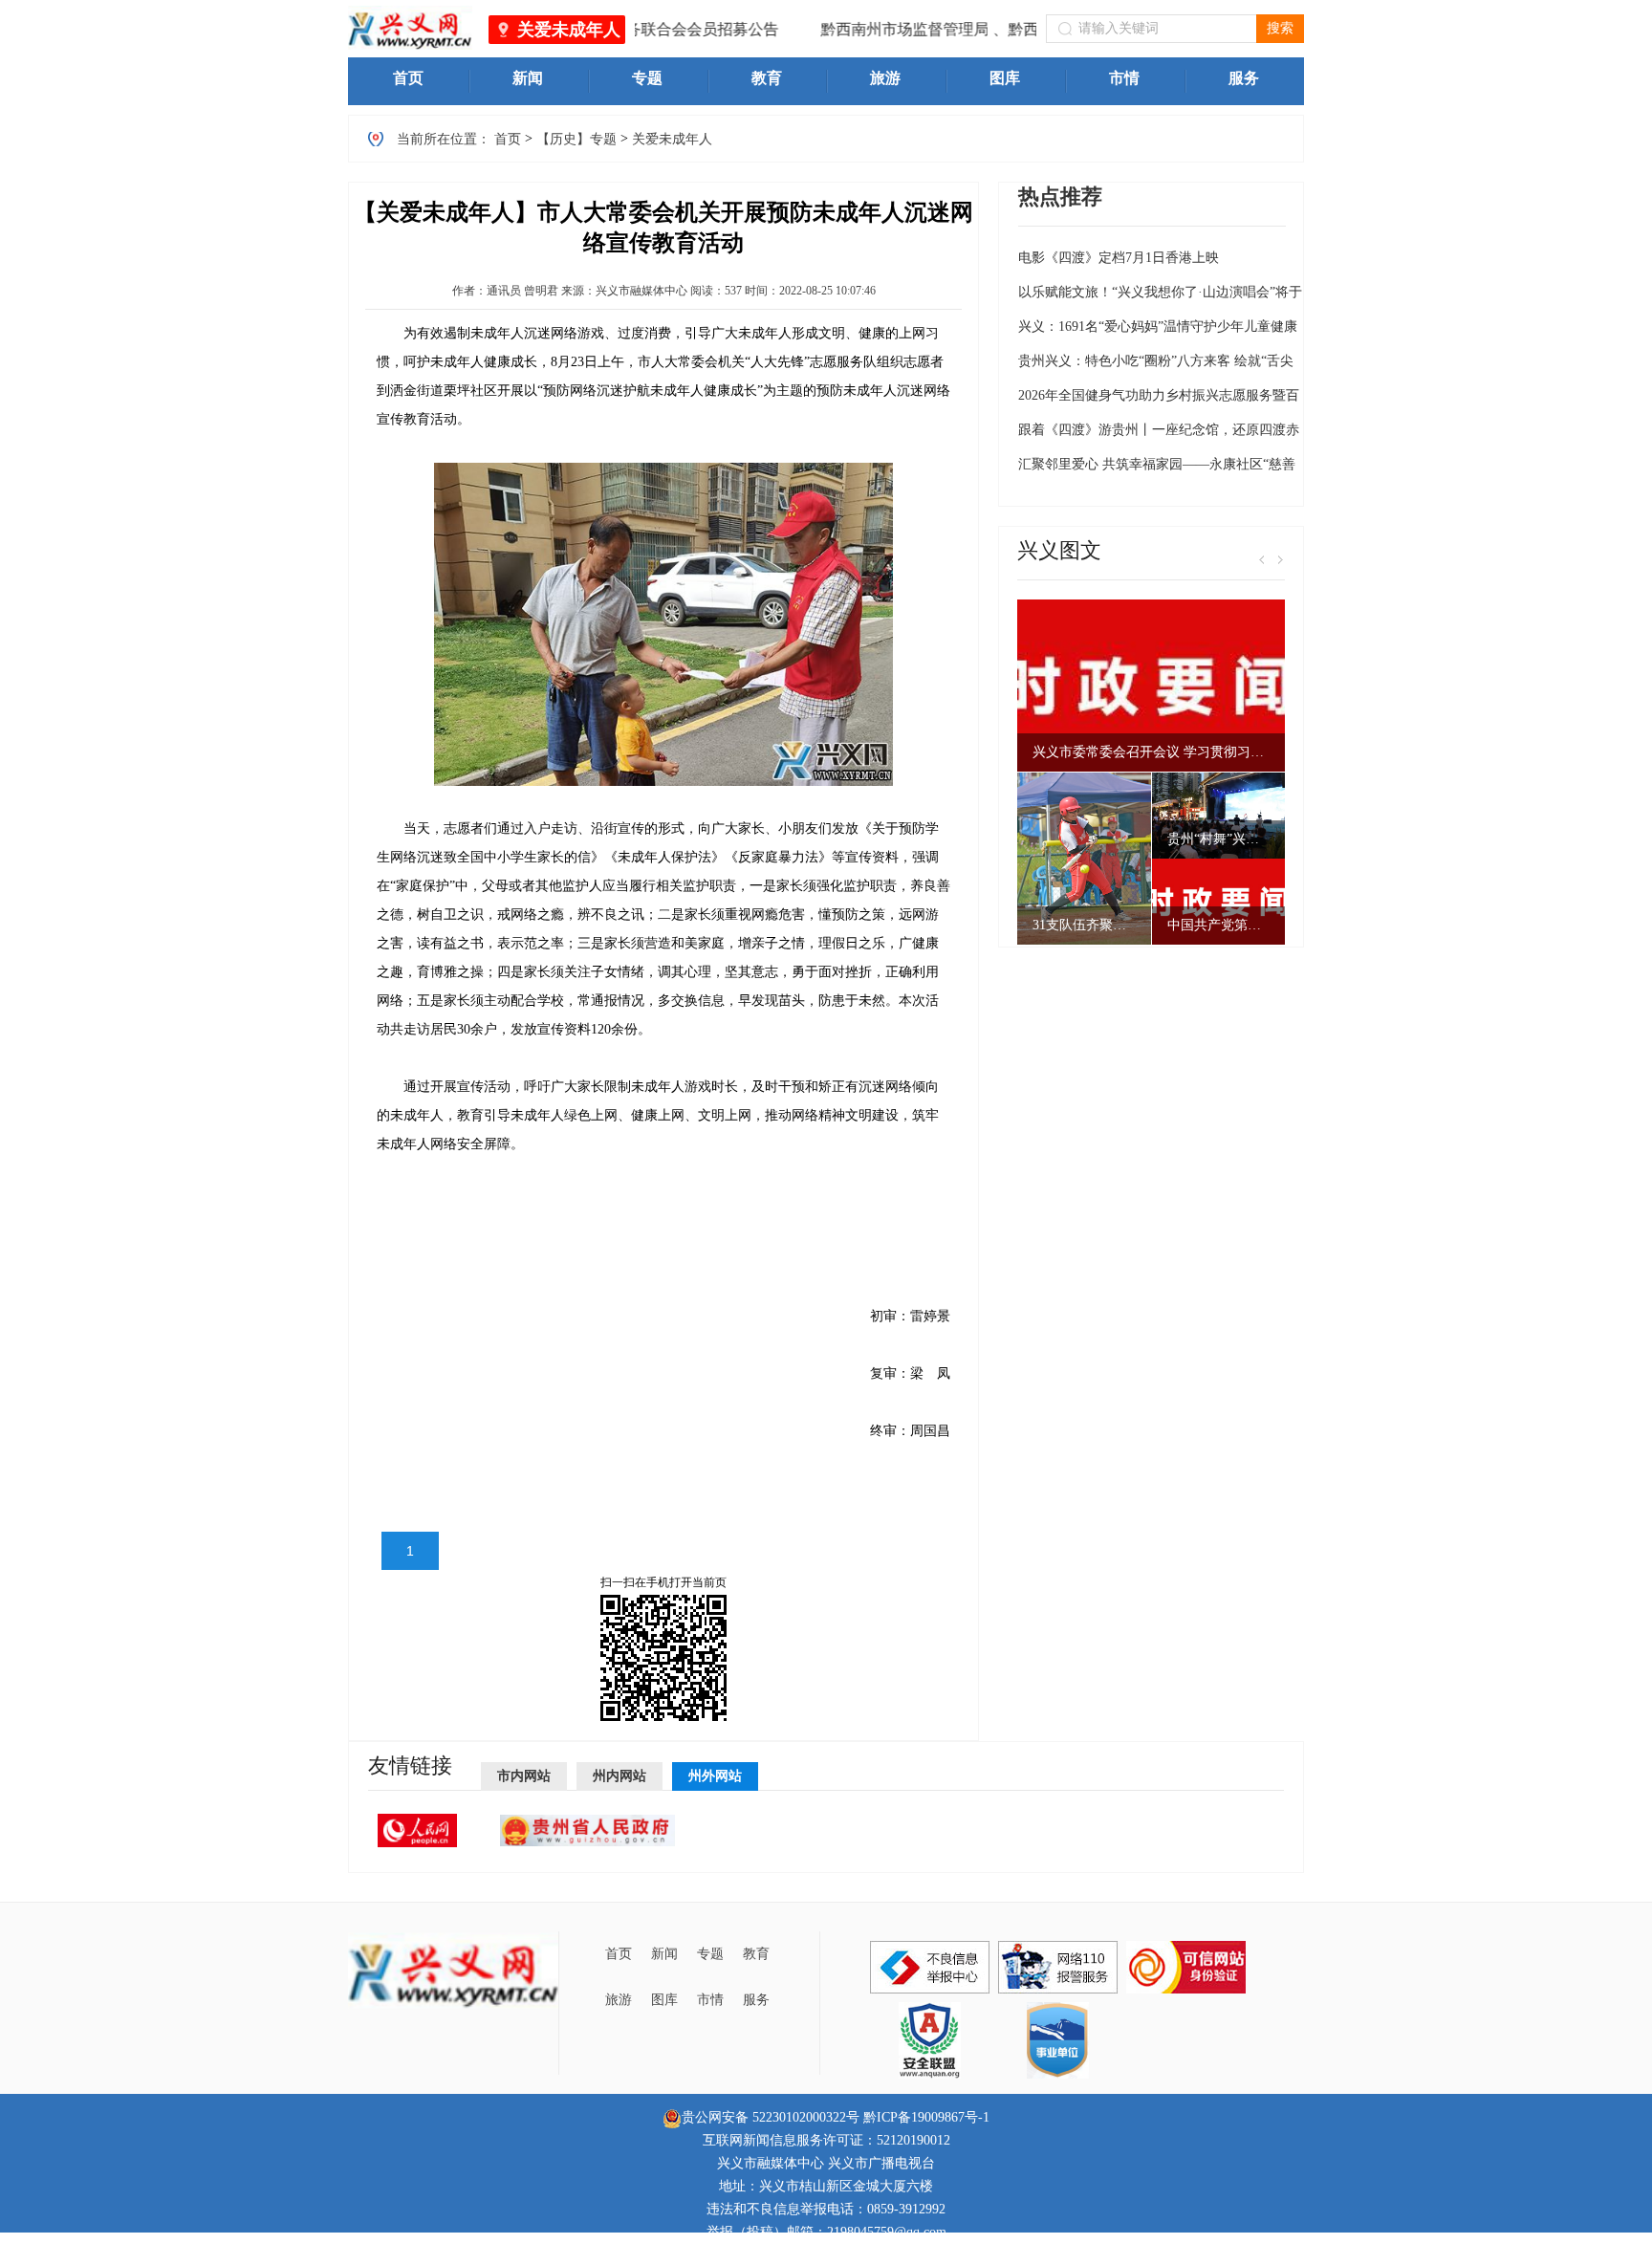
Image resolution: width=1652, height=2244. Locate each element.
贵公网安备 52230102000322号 (771, 2117)
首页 (508, 139)
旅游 (619, 2000)
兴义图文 (1059, 550)
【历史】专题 (576, 139)
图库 (664, 2000)
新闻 (664, 1954)
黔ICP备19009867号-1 (926, 2117)
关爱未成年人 (569, 30)
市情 (710, 2000)
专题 (710, 1954)
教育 (756, 1954)
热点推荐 (1060, 196)
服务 (756, 2000)
